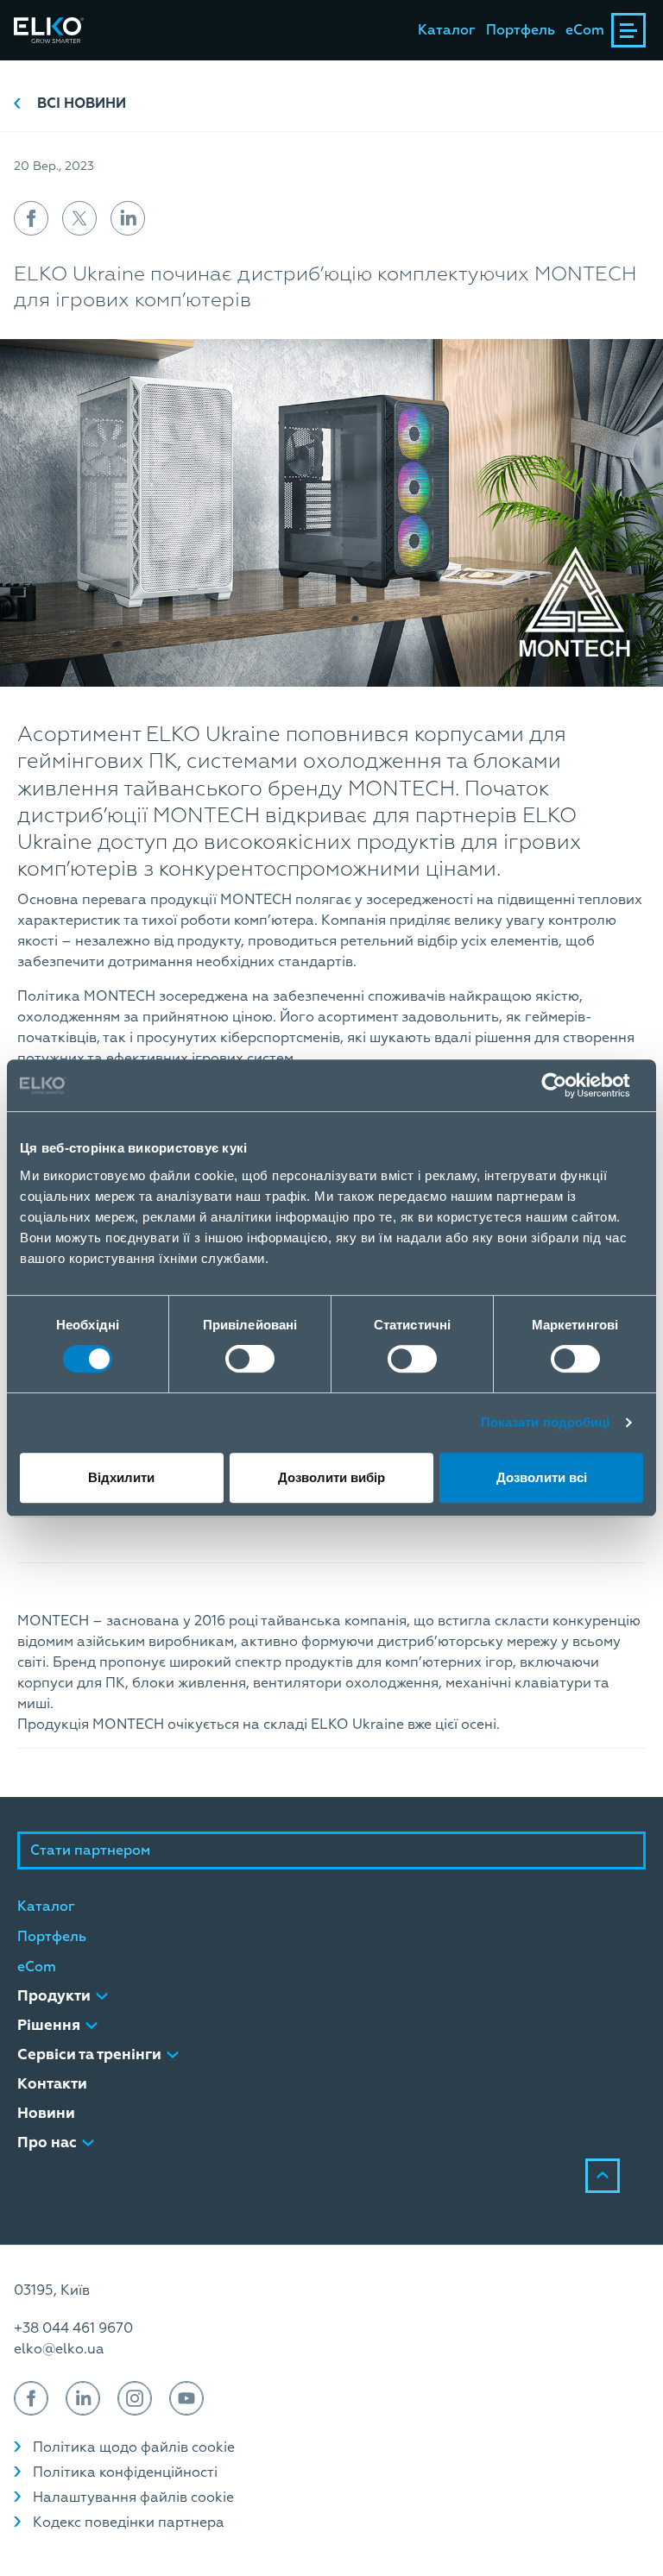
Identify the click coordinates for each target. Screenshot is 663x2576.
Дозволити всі (542, 1477)
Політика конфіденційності (125, 2472)
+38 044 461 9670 (73, 2328)
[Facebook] (31, 2398)
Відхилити (121, 1477)
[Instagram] (135, 2398)
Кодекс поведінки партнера (129, 2523)
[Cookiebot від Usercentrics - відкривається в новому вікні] (568, 1085)
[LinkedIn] (83, 2398)
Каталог (447, 30)
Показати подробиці (546, 1422)
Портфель (521, 30)
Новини (46, 2113)
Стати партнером (90, 1850)
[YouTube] (186, 2398)
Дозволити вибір (331, 1477)
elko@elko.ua (59, 2349)
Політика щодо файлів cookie (134, 2447)
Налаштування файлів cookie (133, 2497)
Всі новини (82, 104)
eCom (585, 30)
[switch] (250, 1359)
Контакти (52, 2084)
